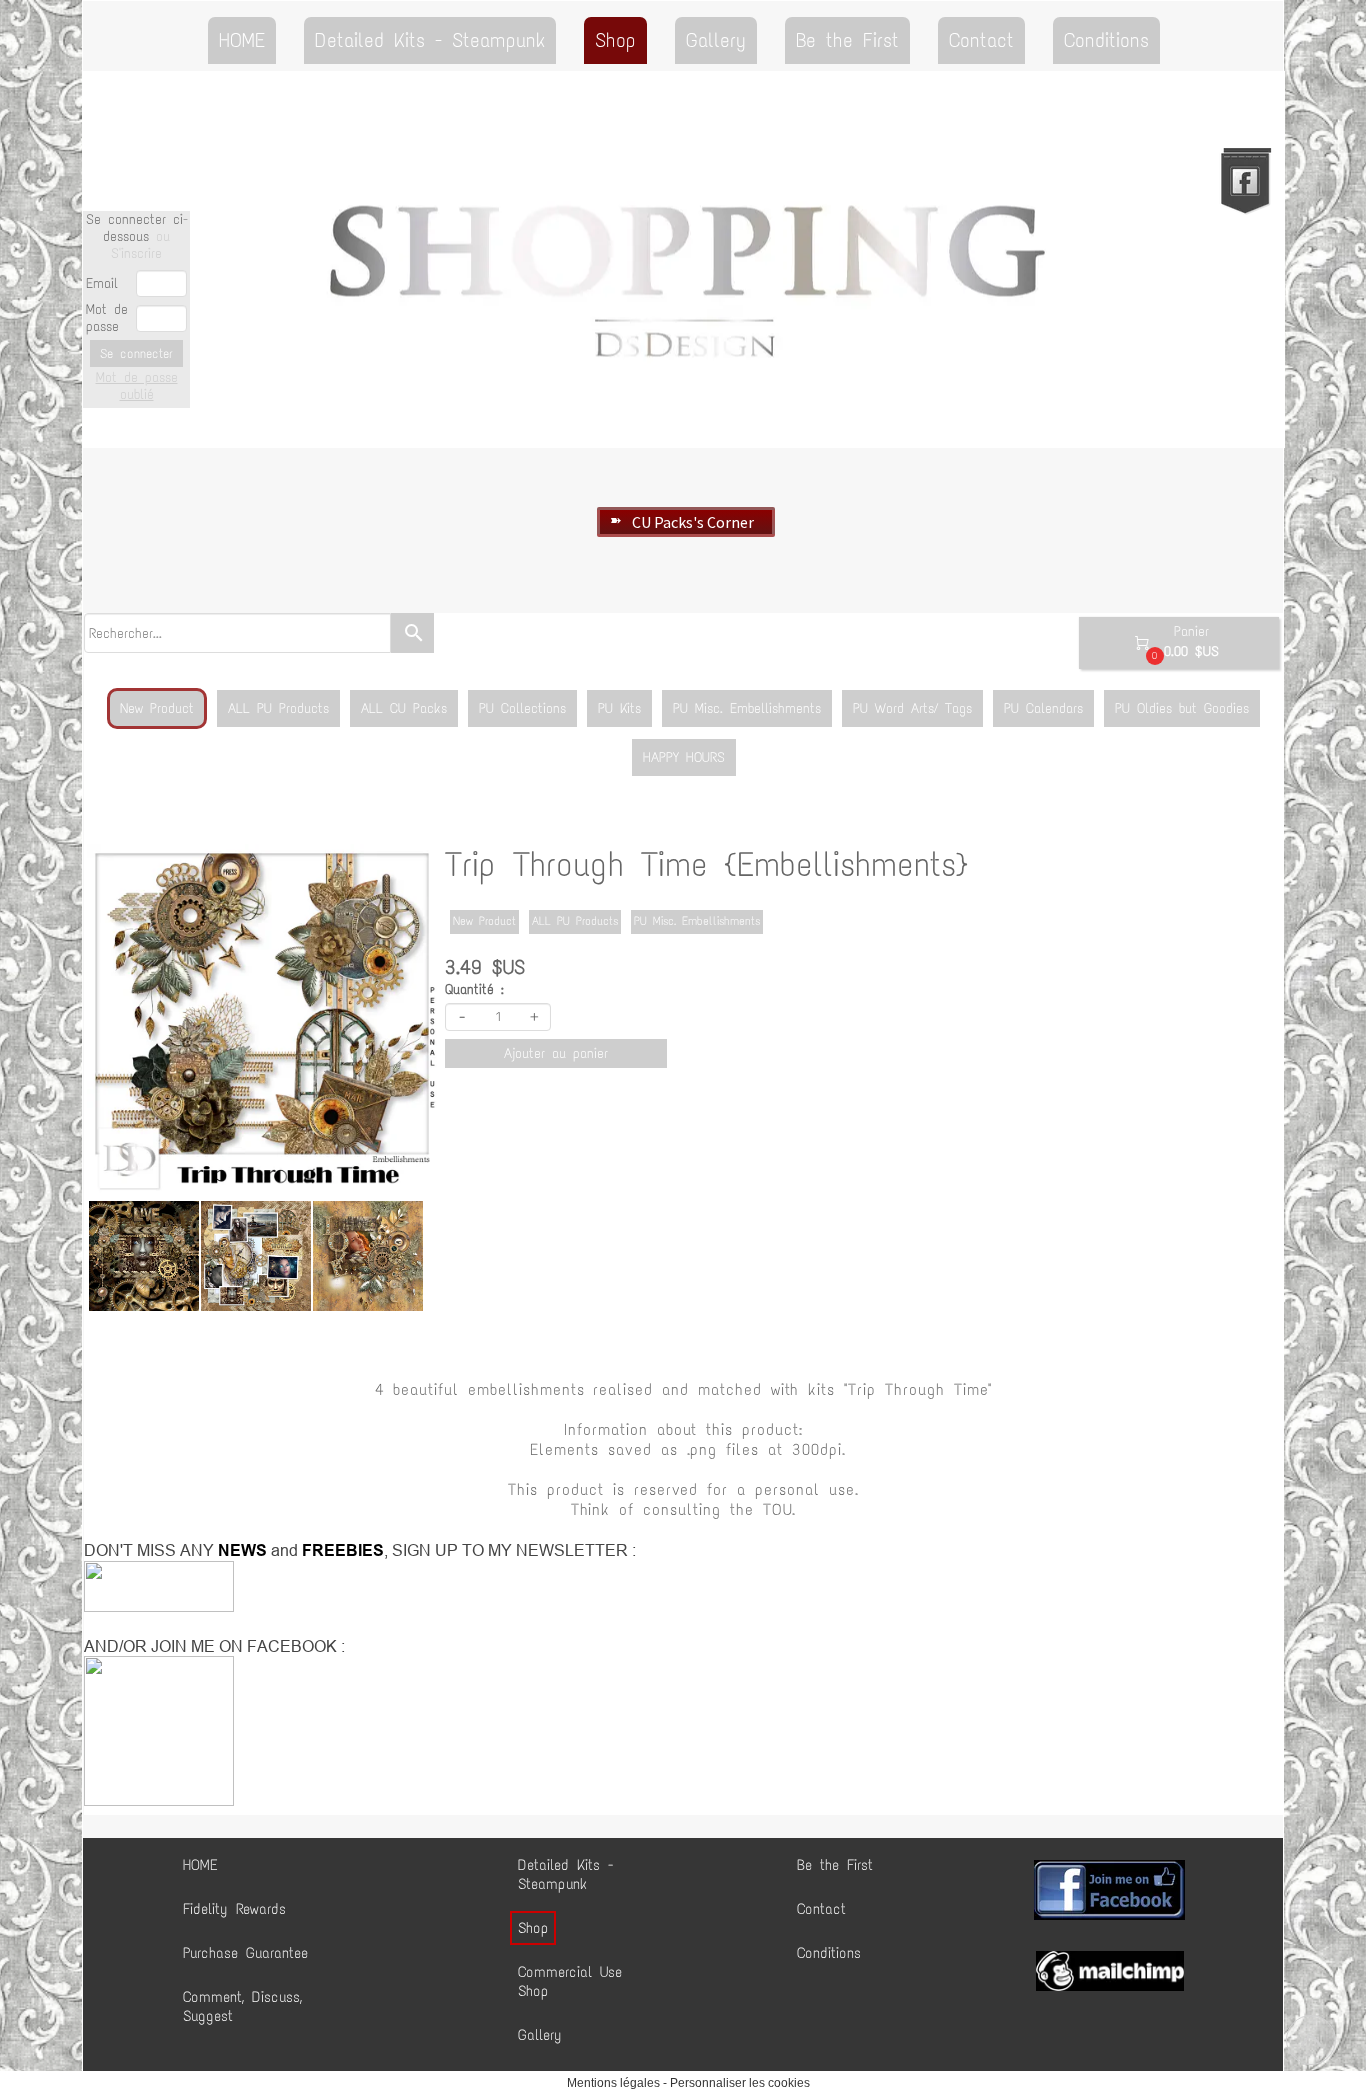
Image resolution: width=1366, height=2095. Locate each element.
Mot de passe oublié (137, 386)
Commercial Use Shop (570, 1981)
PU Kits (619, 708)
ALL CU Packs (404, 708)
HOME (242, 40)
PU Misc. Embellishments (747, 708)
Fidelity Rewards (234, 1909)
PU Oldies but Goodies (1182, 708)
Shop (615, 40)
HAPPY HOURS (684, 757)
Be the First (847, 40)
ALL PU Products (278, 708)
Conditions (1106, 40)
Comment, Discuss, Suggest (242, 2006)
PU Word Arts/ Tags (912, 708)
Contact (981, 40)
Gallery (716, 40)
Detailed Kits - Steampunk (430, 40)
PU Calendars (1043, 708)
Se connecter (136, 353)
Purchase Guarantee (245, 1953)
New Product (157, 708)
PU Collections (522, 708)
